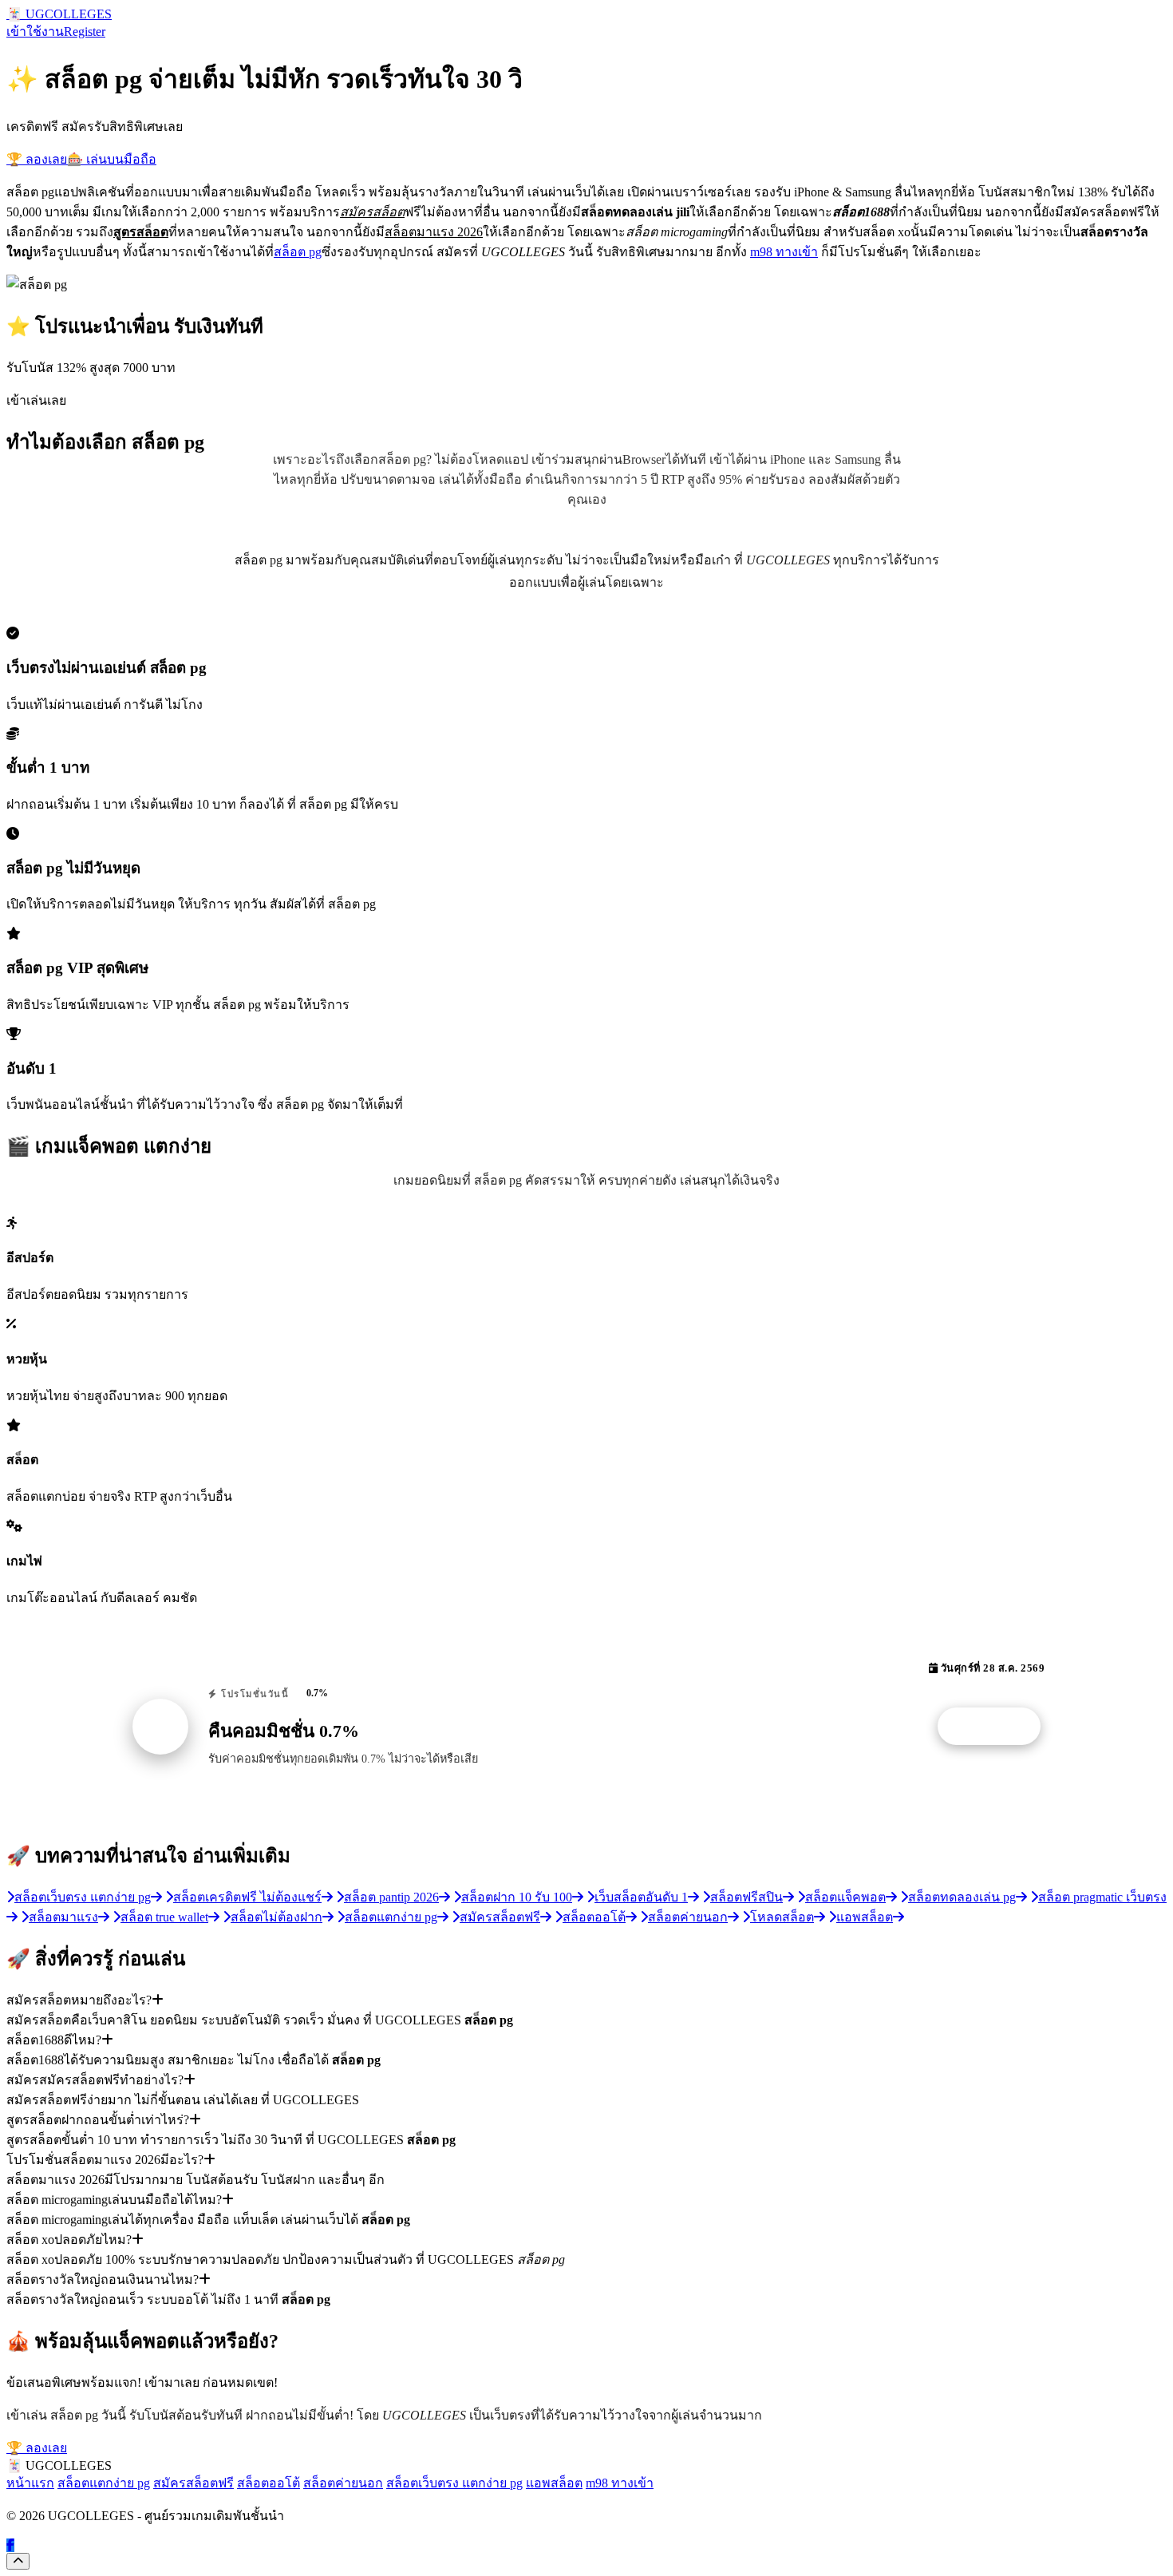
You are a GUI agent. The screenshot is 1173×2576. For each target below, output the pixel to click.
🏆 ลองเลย (37, 159)
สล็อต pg (298, 252)
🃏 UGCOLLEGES (59, 14)
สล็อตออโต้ (269, 2483)
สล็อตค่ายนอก (343, 2483)
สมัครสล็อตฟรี (194, 2483)
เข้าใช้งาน (35, 32)
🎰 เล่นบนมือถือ (112, 159)
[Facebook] (10, 2545)
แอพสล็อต (554, 2483)
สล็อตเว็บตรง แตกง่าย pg (454, 2483)
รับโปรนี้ (997, 1727)
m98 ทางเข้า (784, 252)
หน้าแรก (30, 2483)
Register (85, 32)
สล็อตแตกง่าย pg (104, 2483)
